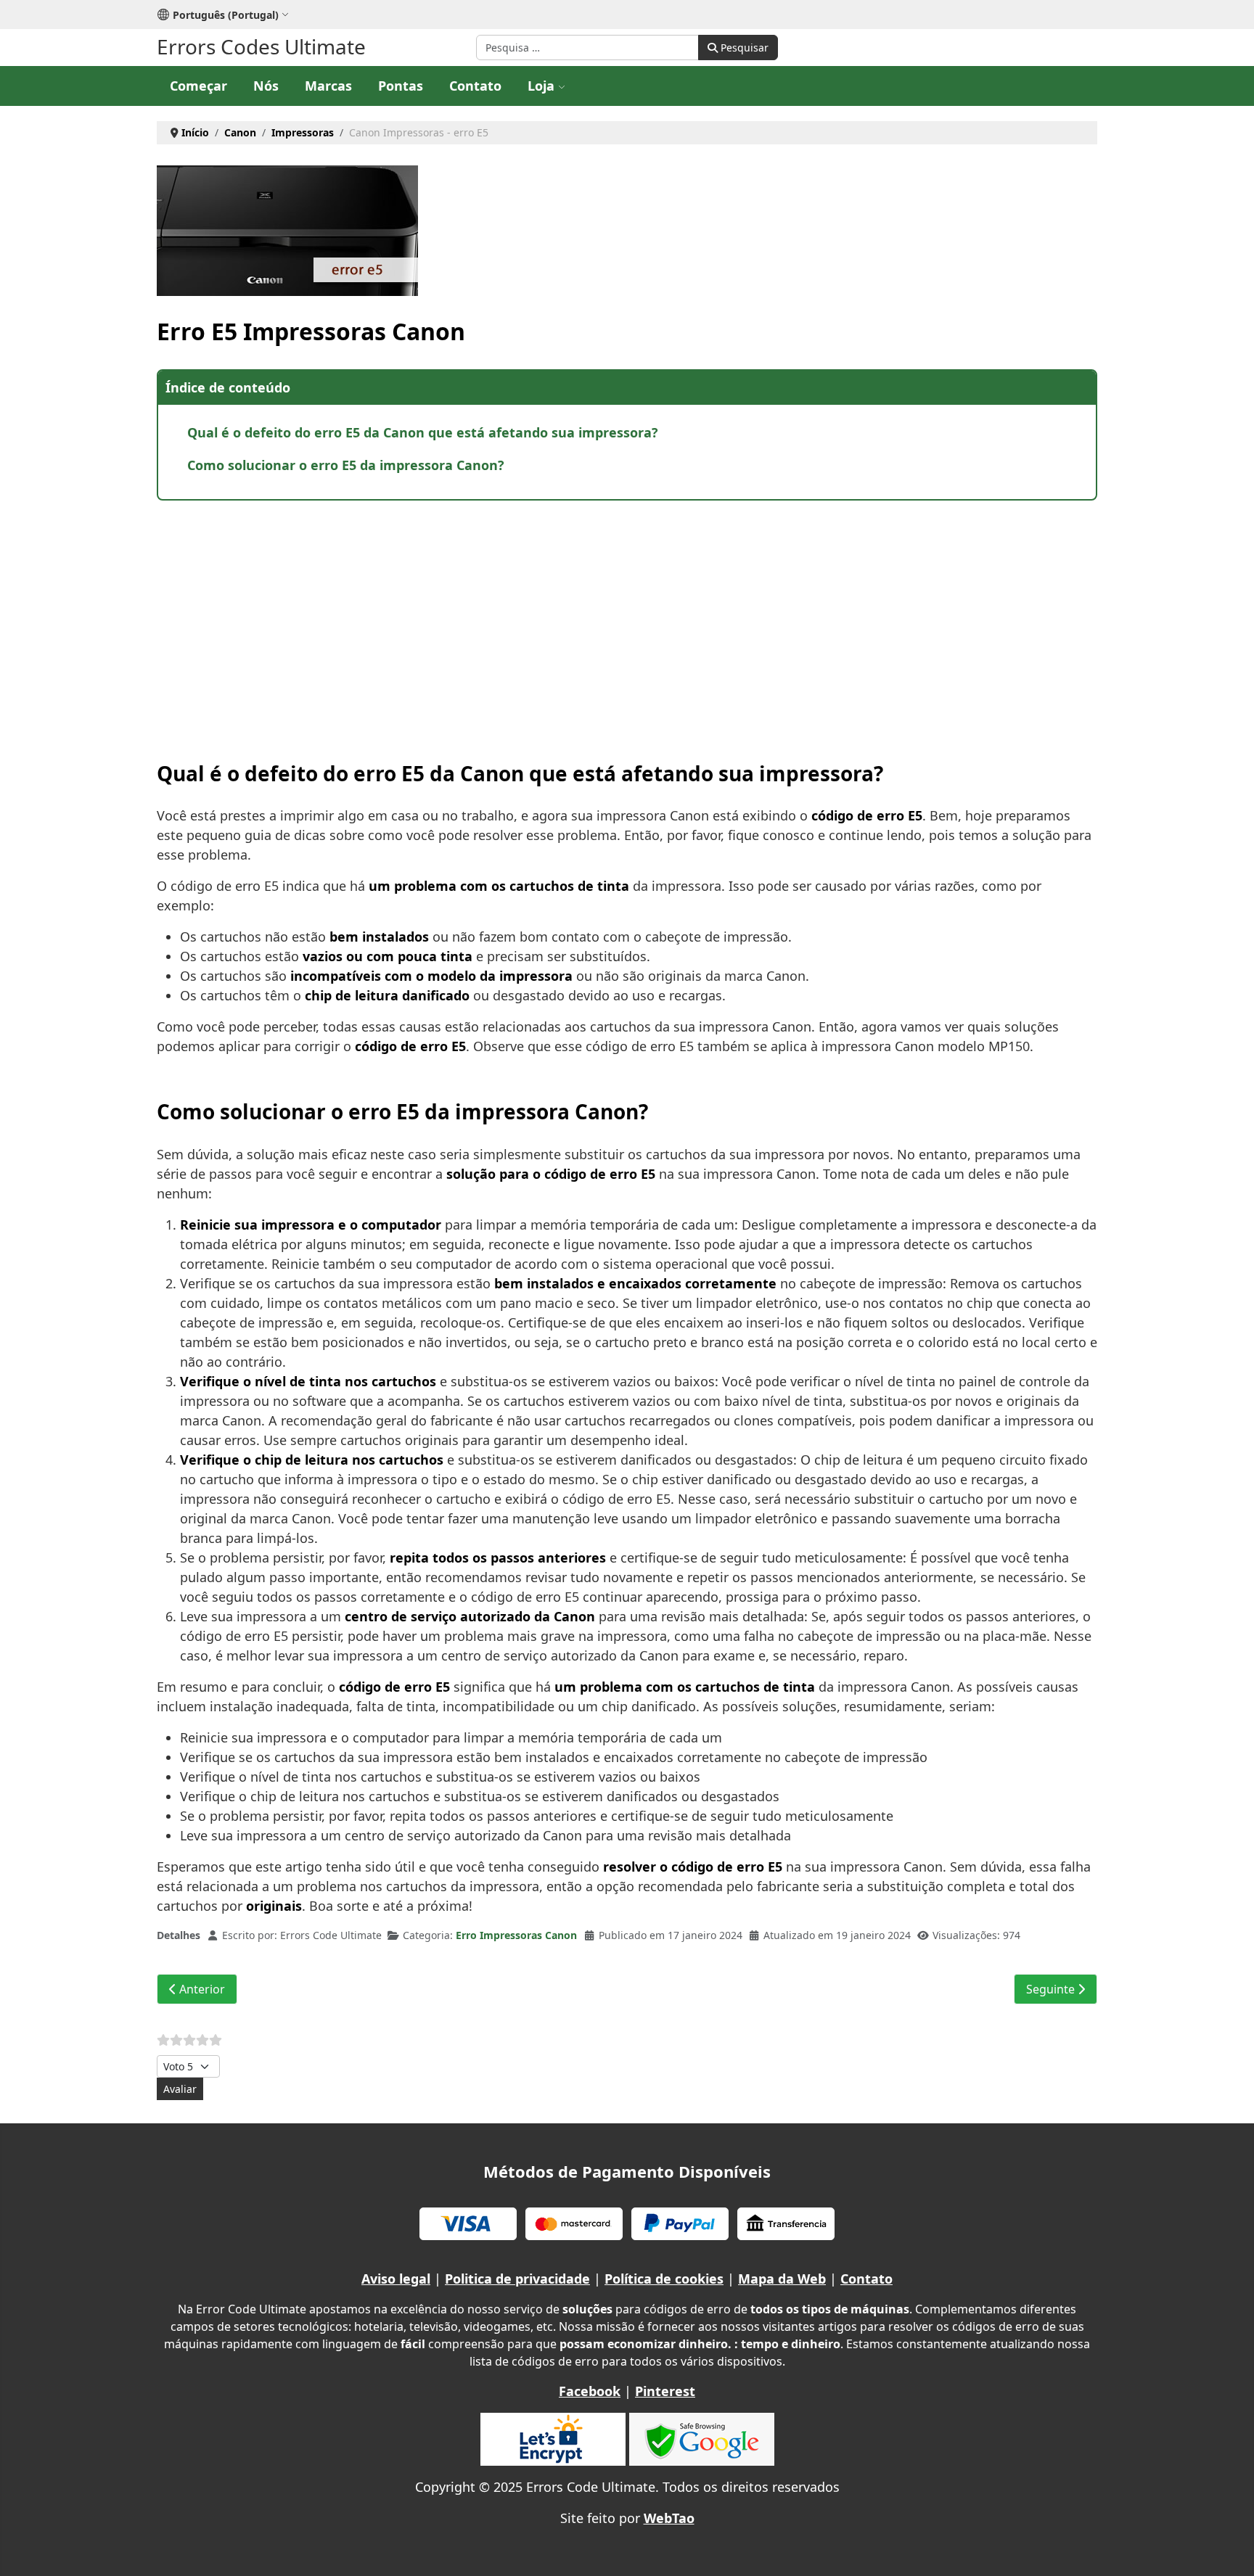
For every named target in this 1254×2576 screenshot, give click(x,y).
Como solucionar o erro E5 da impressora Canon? (346, 465)
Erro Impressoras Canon (516, 1935)
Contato (475, 86)
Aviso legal (396, 2279)
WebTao (669, 2518)
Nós (266, 86)
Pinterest (665, 2391)
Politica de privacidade (517, 2279)
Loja (541, 86)
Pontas (401, 86)
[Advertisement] (592, 617)
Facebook (590, 2391)
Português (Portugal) (226, 15)
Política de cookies (664, 2279)
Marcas (328, 86)
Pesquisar (743, 48)
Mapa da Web (782, 2279)
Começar (198, 86)
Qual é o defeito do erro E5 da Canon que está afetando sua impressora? (423, 432)
